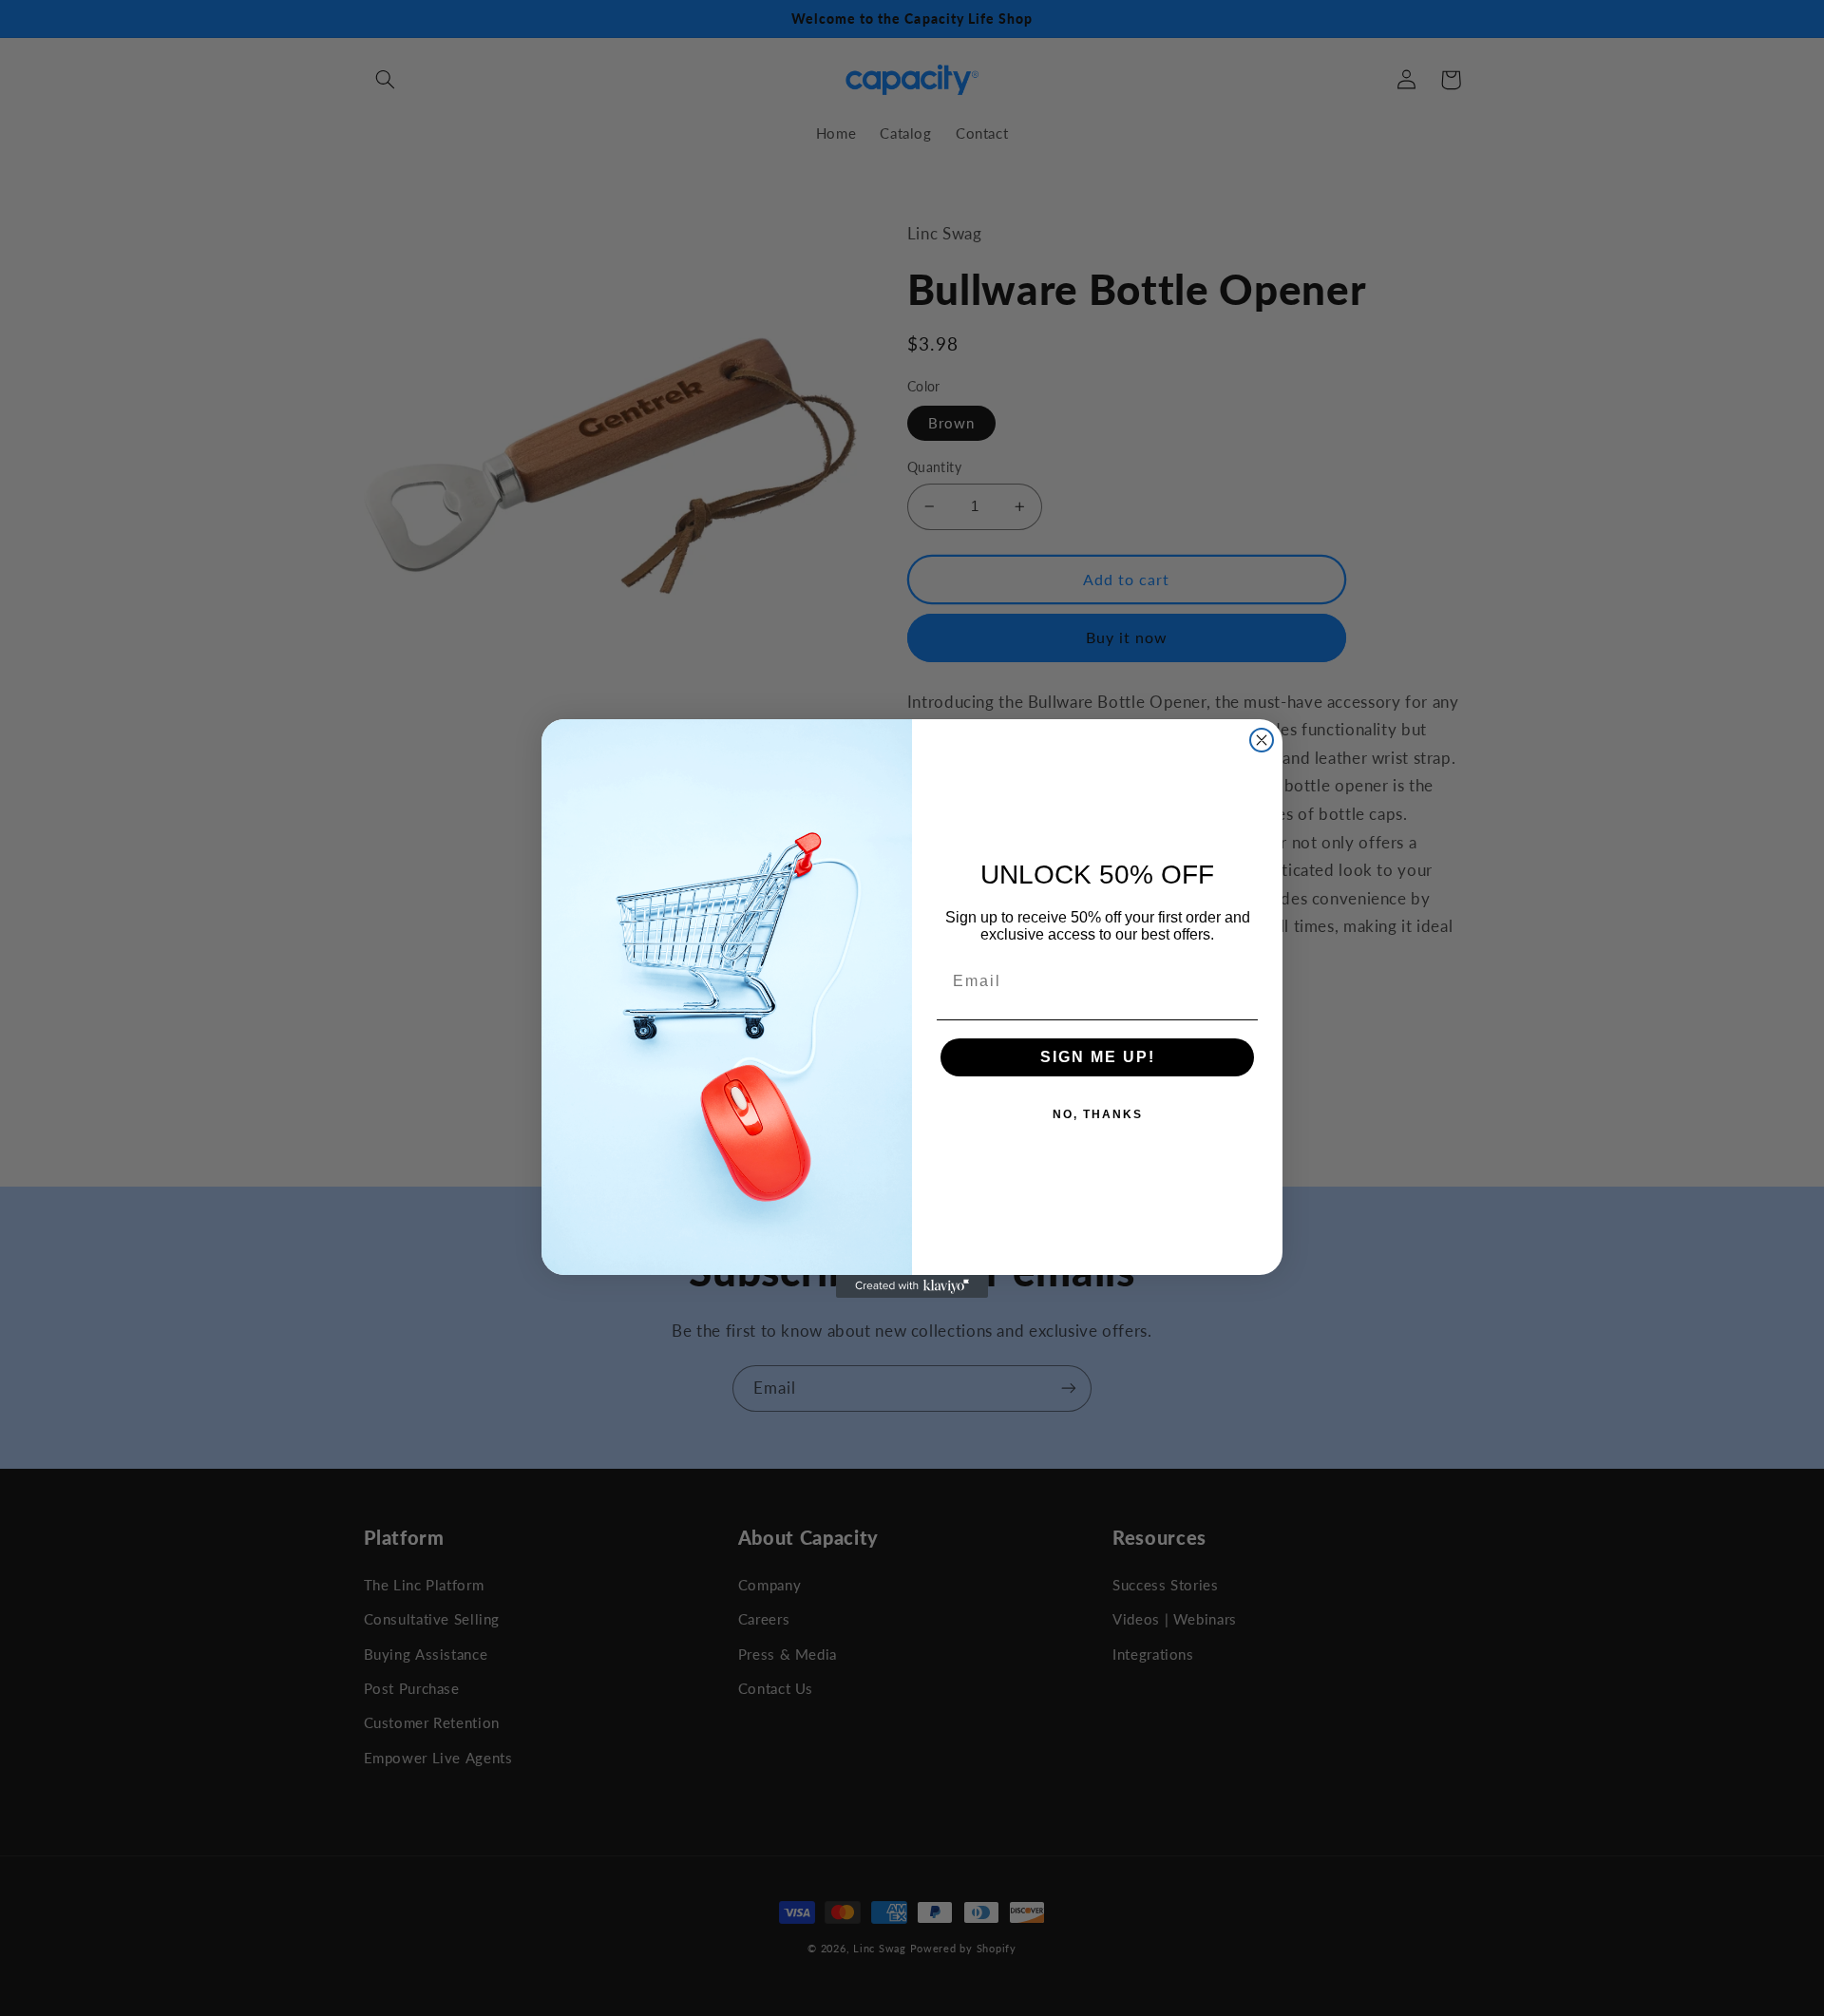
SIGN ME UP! (1098, 1057)
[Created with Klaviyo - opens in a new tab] (912, 1286)
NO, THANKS (1098, 1114)
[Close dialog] (1262, 740)
